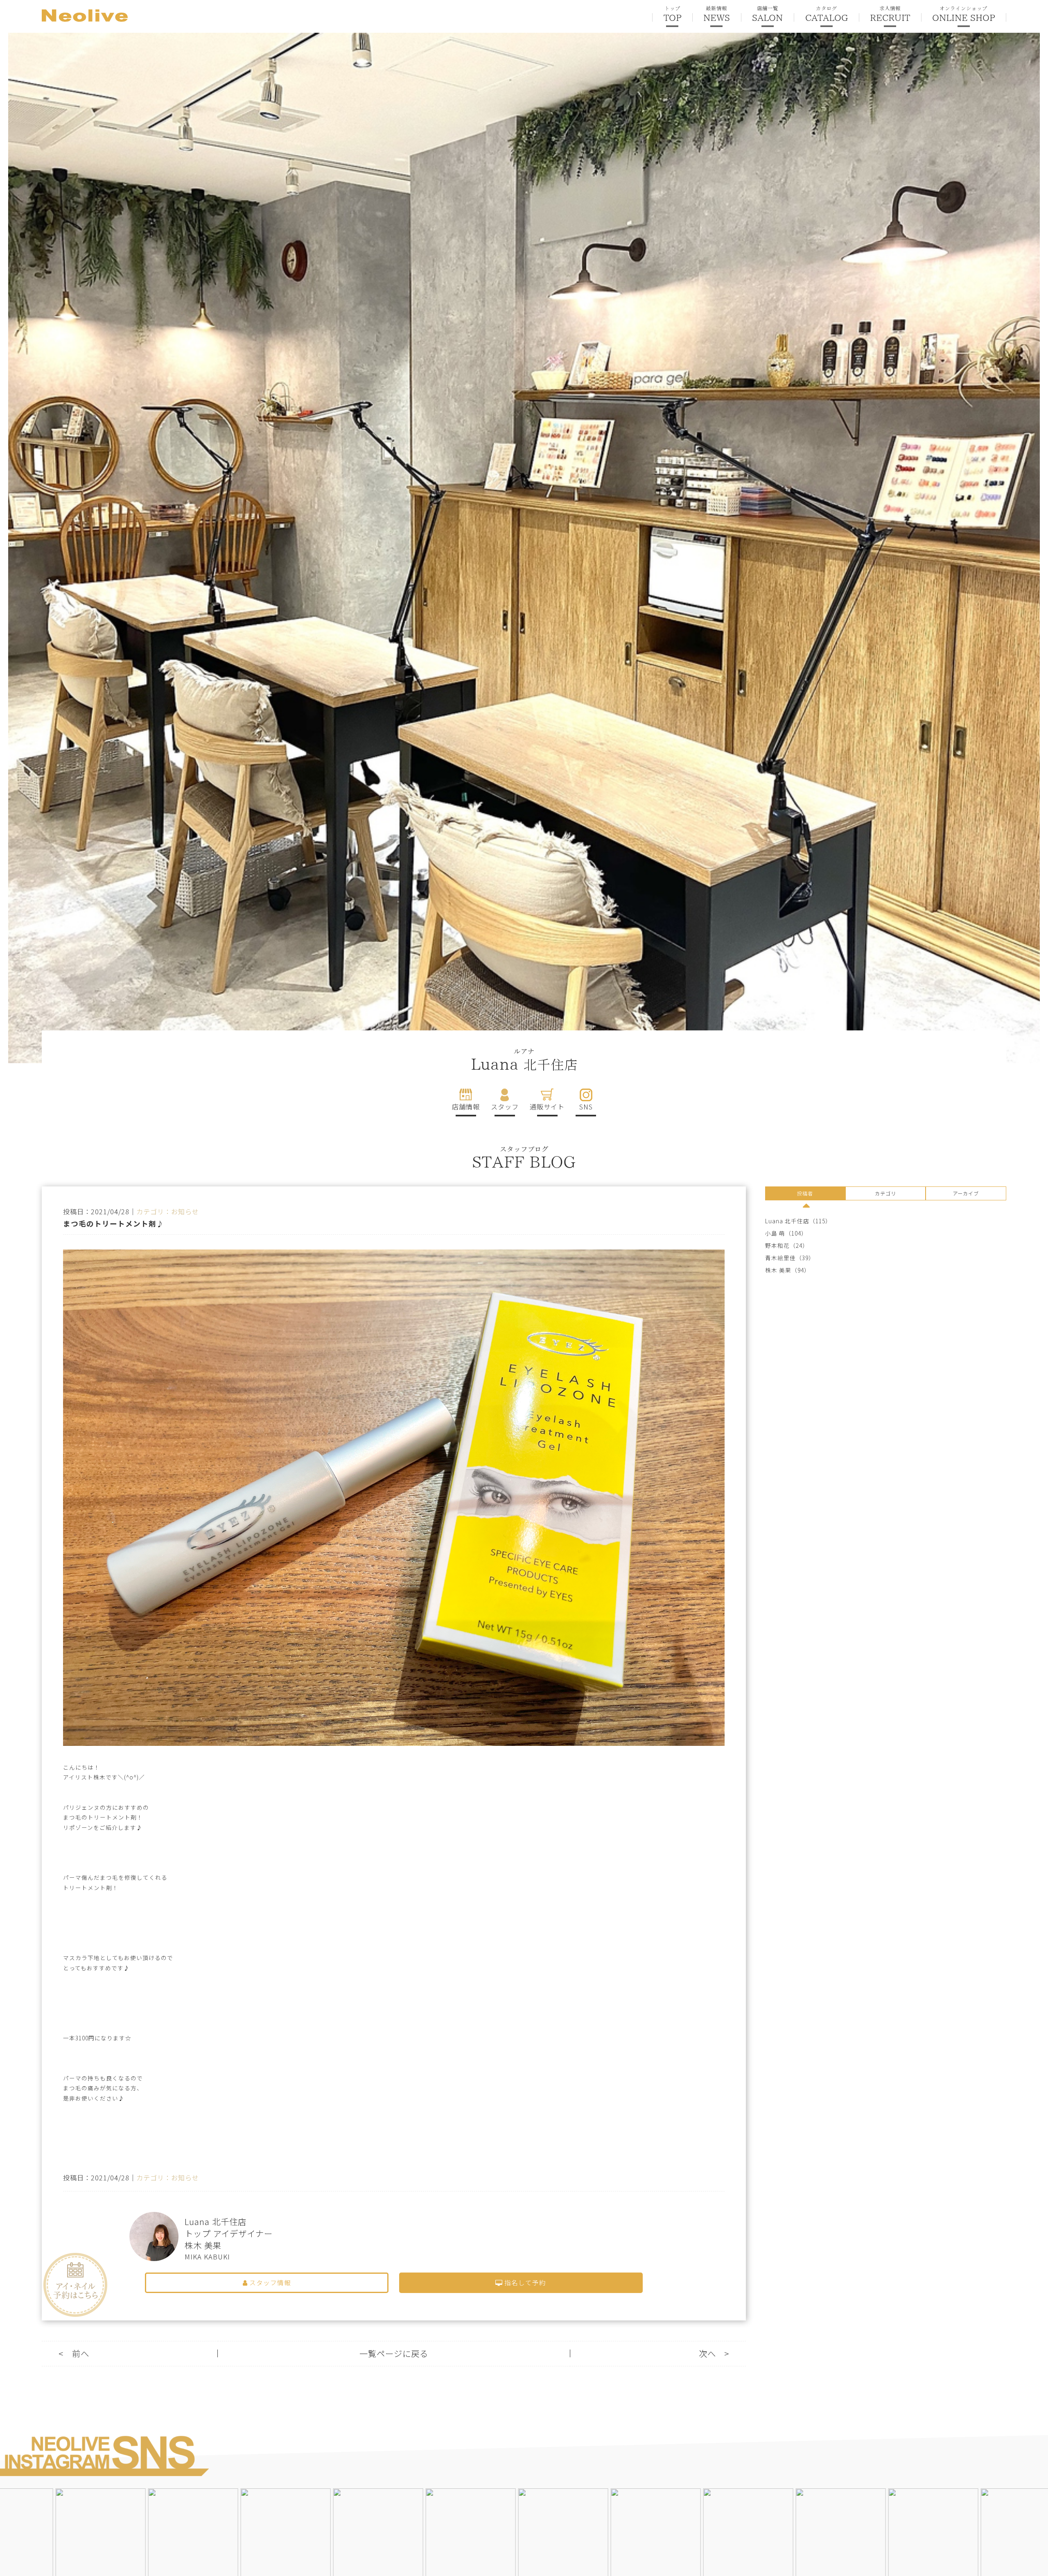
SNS (586, 1107)
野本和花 (777, 1246)
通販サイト (547, 1107)
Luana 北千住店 (787, 1221)
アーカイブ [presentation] (966, 1193)
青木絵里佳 (780, 1258)
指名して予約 (524, 2283)
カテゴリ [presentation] (885, 1193)
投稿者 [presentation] (805, 1193)
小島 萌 (775, 1233)
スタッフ (505, 1107)
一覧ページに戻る (394, 2353)
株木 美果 (778, 1270)
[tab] (805, 1195)
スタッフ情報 (269, 2283)
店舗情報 (466, 1107)
